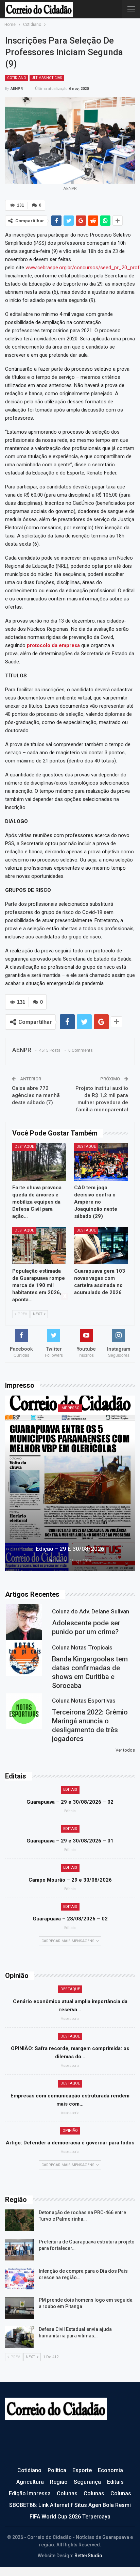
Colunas (67, 2493)
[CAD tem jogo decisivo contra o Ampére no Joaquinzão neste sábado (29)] (101, 1162)
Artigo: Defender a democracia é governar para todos (70, 2143)
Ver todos (125, 1750)
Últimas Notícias (47, 78)
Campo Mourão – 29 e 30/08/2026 (70, 1880)
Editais (70, 1790)
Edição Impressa (30, 2493)
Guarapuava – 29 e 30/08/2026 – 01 (70, 1841)
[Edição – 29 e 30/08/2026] (70, 1483)
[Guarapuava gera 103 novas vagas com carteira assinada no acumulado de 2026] (101, 1246)
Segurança (87, 2482)
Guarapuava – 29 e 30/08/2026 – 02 (70, 1802)
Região (59, 2482)
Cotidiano (17, 78)
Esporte (82, 2470)
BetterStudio (88, 2556)
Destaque (24, 1147)
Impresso (70, 1408)
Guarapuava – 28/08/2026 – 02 (70, 1919)
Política (57, 2470)
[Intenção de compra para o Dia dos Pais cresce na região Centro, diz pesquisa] (20, 2279)
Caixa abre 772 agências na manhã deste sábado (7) (36, 1095)
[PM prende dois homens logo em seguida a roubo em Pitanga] (20, 2308)
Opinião (70, 2131)
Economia (110, 2470)
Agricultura (30, 2482)
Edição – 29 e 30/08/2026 (70, 1549)
